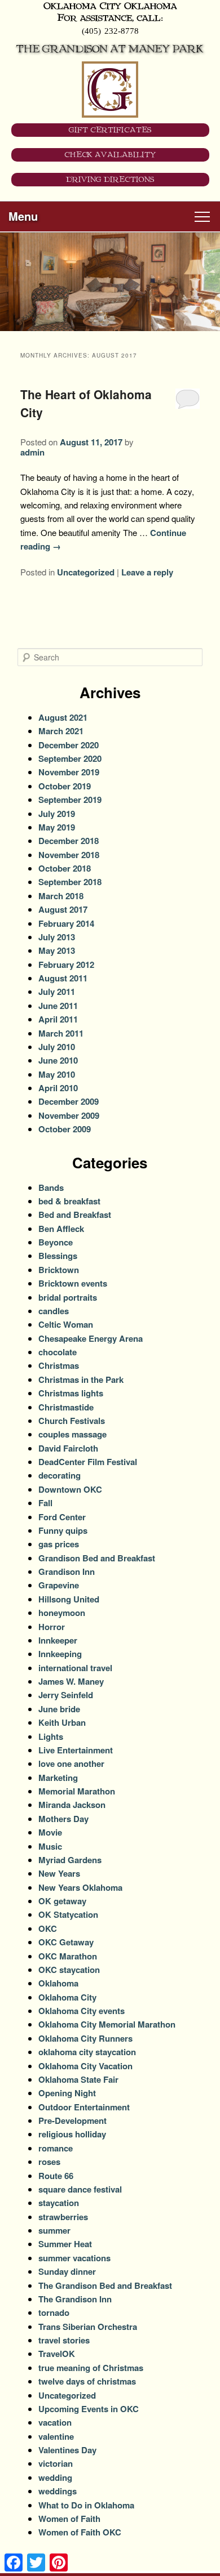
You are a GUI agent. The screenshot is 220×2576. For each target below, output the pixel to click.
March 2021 (61, 731)
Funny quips (63, 1530)
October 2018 (65, 868)
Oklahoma (58, 1983)
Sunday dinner (67, 2271)
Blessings (58, 1256)
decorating (60, 1475)
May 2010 (57, 1074)
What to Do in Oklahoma (86, 2505)
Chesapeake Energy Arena (91, 1338)
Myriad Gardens (70, 1860)
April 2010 (58, 1088)
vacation (55, 2422)
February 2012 (66, 965)
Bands (51, 1187)
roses (49, 2162)
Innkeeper (58, 1640)
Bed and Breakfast (75, 1215)
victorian (56, 2463)
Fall (45, 1503)
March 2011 (61, 1033)
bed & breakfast (69, 1201)
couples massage (72, 1434)
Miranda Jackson (72, 1805)
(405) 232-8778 (110, 30)
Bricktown (59, 1270)
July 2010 (57, 1047)
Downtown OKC (70, 1489)
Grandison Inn (67, 1572)
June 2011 (58, 1006)
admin (32, 452)
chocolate (58, 1352)
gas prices (59, 1544)
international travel (75, 1668)
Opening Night (67, 2093)
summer (54, 2230)
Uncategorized (86, 572)
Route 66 (56, 2176)
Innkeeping (60, 1654)
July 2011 (57, 992)
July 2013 (57, 937)
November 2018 (69, 855)
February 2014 (66, 923)
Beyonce (56, 1242)
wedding (55, 2477)
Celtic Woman (66, 1324)
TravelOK (57, 2354)
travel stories (64, 2340)
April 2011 (58, 1019)
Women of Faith (69, 2519)
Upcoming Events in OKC (89, 2409)
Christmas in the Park (81, 1379)
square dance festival (80, 2189)
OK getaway (62, 1901)
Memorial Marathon (77, 1791)
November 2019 (69, 772)
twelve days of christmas (87, 2381)
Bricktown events (73, 1283)
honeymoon (62, 1613)
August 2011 (63, 978)
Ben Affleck (61, 1229)
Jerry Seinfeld (66, 1695)
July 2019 (57, 814)
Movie (50, 1832)
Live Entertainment (76, 1750)
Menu (23, 216)
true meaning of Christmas (91, 2368)
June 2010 (58, 1060)
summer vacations (74, 2258)
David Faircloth (68, 1448)
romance (56, 2148)
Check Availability (110, 155)
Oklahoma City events (82, 2011)
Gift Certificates (110, 130)
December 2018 (69, 841)
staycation (59, 2203)
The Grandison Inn (75, 2299)
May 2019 (57, 827)
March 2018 (61, 896)
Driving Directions (110, 180)
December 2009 (69, 1101)
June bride (59, 1709)
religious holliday (72, 2134)
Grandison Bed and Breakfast (97, 1558)
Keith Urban (62, 1722)
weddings (58, 2491)
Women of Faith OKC (80, 2532)
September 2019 (70, 800)
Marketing (58, 1778)
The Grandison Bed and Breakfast (105, 2285)
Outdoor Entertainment (84, 2107)
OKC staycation (69, 1970)
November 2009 (69, 1115)
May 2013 (57, 950)
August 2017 (63, 909)
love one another (71, 1764)
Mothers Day (63, 1819)
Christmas (59, 1365)
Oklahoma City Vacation (85, 2066)
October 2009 (65, 1129)
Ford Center (62, 1517)
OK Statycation (68, 1914)
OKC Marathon (68, 1956)
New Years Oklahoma (80, 1887)
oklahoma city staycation (87, 2052)
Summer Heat (65, 2244)
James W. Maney (71, 1681)
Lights (51, 1736)
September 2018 (70, 882)
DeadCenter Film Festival (88, 1462)
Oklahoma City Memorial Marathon (107, 2024)
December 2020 (69, 745)
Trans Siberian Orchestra (88, 2327)
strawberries (63, 2217)
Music (50, 1846)
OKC (48, 1928)
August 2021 (63, 717)
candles (54, 1311)
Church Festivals (72, 1421)
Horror (52, 1627)
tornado (54, 2312)
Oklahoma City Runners (85, 2038)
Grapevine (59, 1585)
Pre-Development (72, 2120)
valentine (56, 2436)
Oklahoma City (67, 1997)
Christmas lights (71, 1393)
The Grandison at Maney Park (110, 49)
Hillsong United (69, 1599)
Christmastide (66, 1407)
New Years (59, 1873)
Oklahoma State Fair (78, 2079)
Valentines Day (67, 2450)
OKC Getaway (66, 1942)
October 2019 (65, 786)
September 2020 (70, 758)
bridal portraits (68, 1297)
